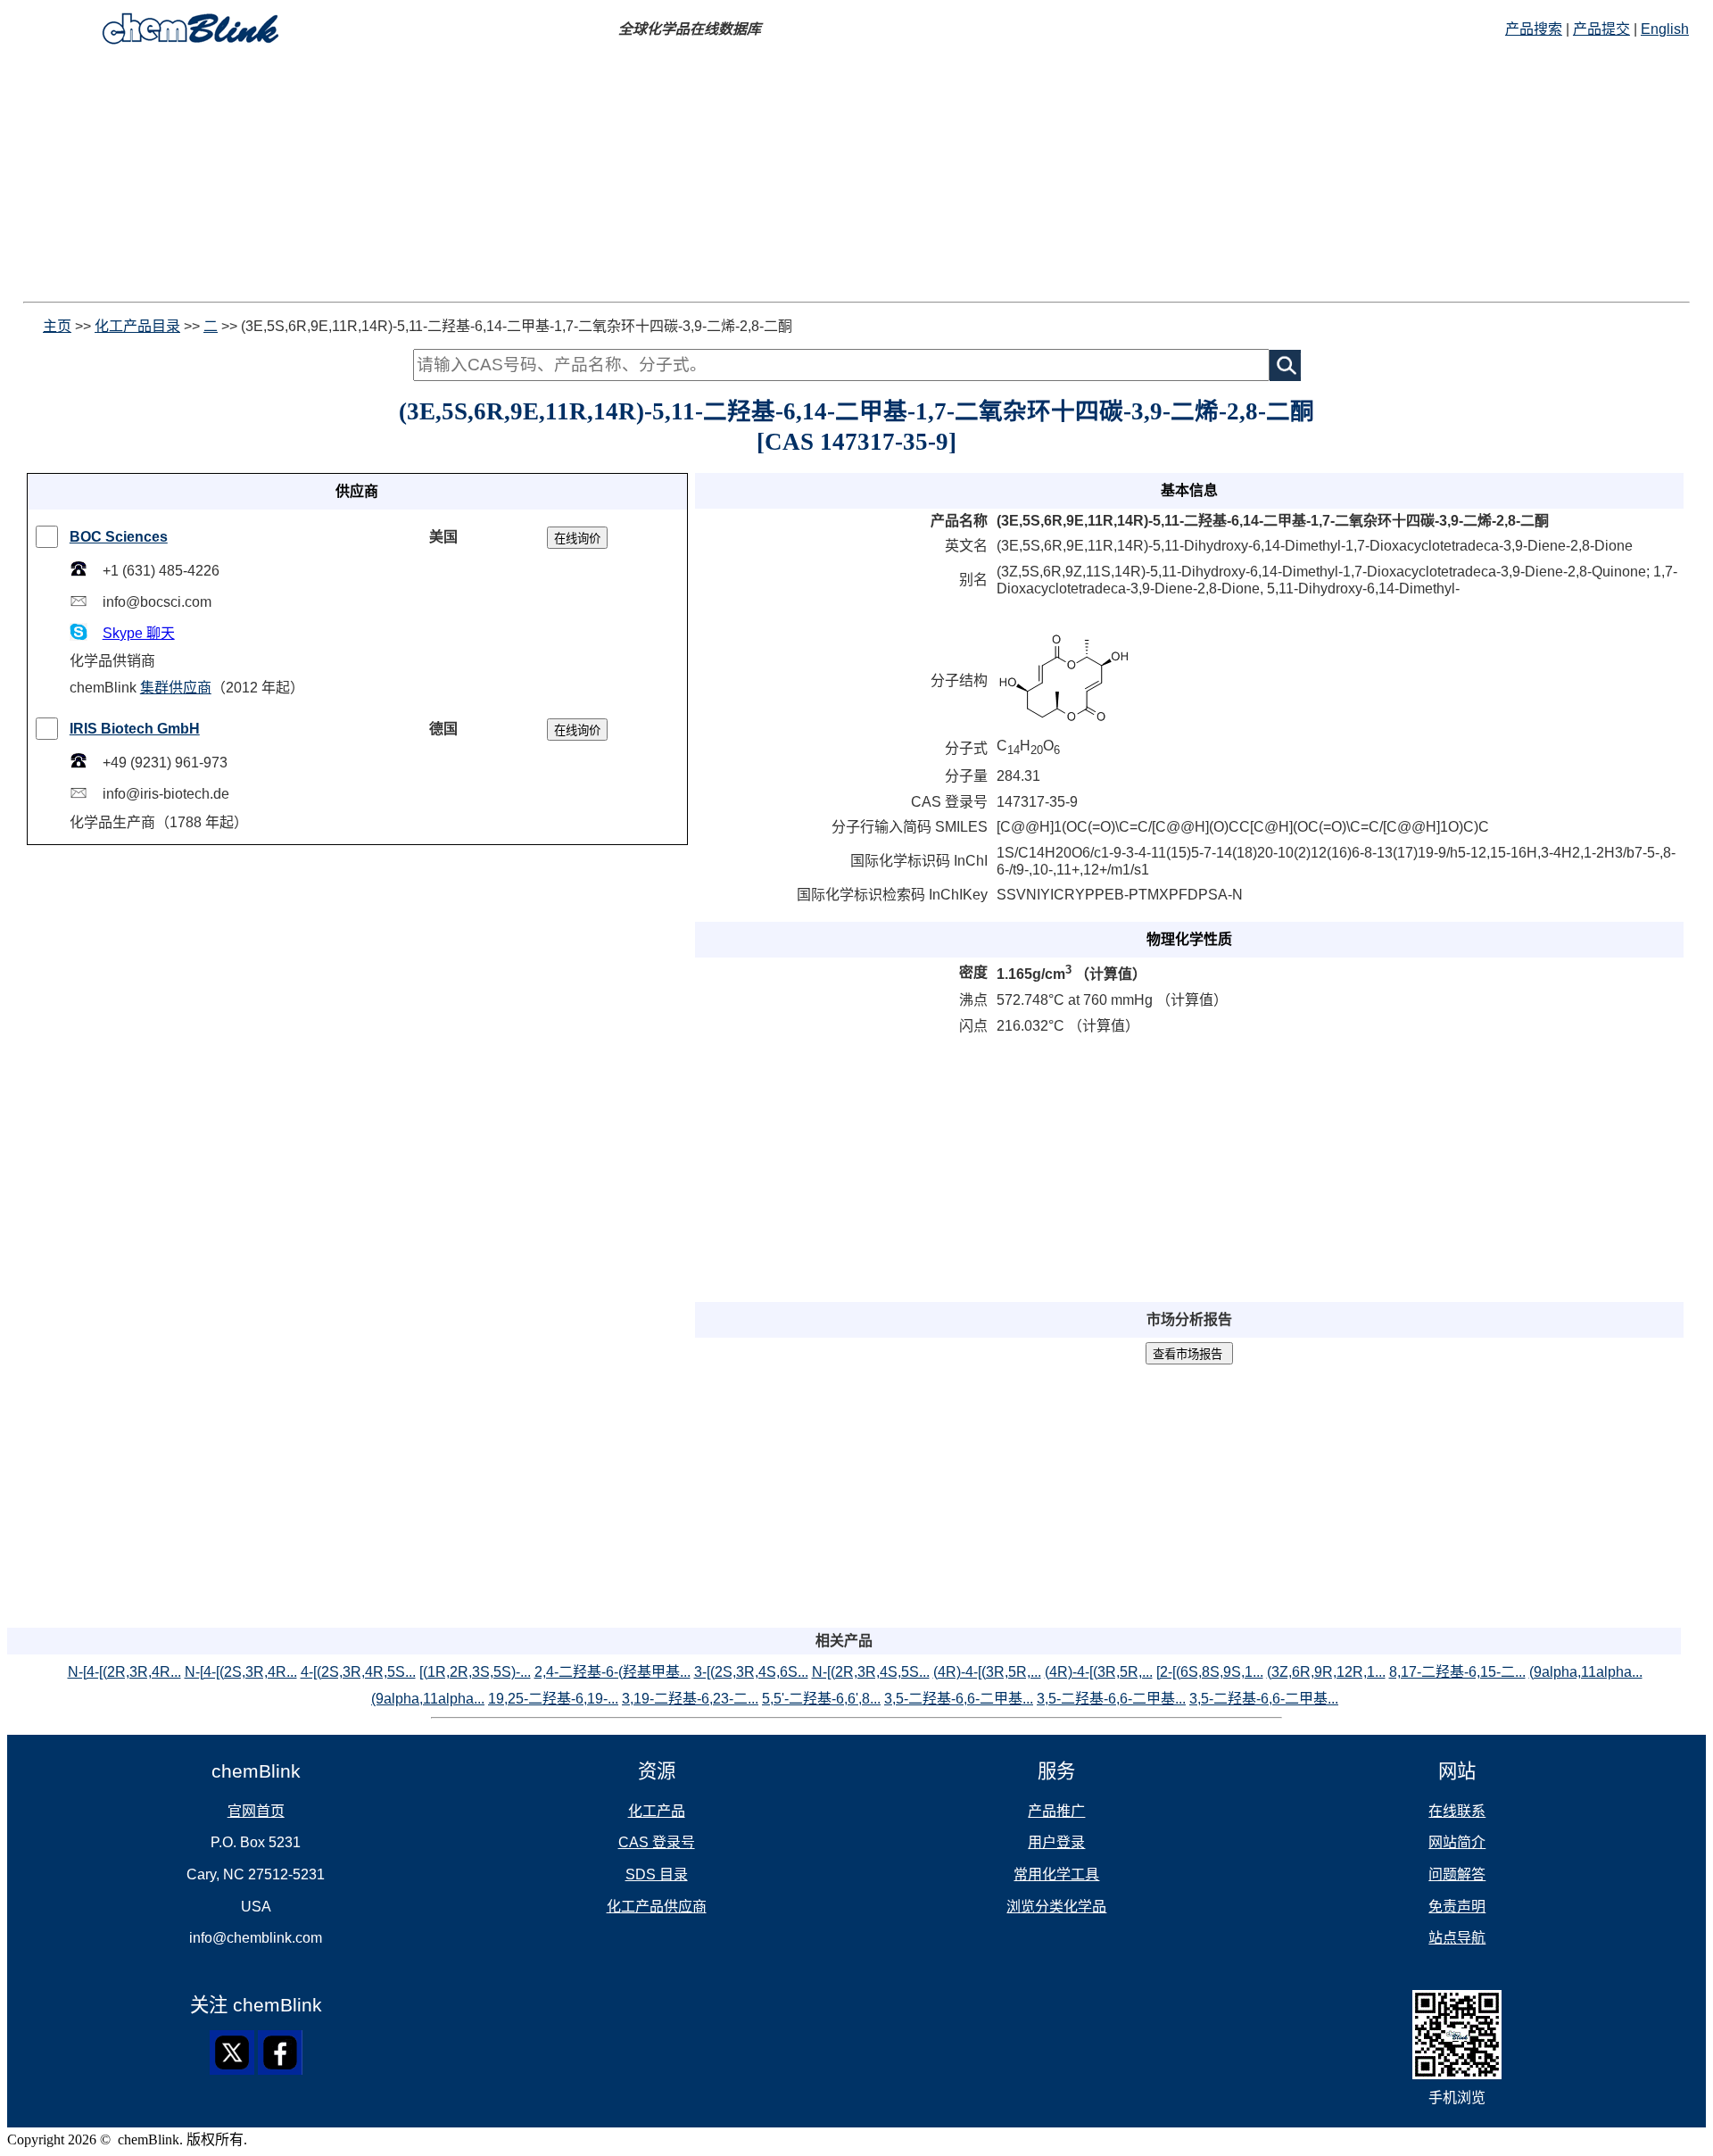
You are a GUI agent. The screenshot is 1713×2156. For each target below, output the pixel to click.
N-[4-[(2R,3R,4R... (124, 1672)
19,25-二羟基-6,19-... (553, 1699)
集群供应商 (176, 688)
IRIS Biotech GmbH (135, 729)
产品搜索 (1534, 29)
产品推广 (1056, 1811)
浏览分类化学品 (1056, 1907)
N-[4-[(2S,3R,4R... (241, 1672)
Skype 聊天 (139, 633)
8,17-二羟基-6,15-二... (1457, 1672)
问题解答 (1457, 1874)
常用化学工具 (1056, 1874)
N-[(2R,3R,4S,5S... (871, 1672)
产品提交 (1601, 29)
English (1665, 29)
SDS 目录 (657, 1874)
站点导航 (1457, 1938)
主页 (57, 326)
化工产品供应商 (657, 1907)
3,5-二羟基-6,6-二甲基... (959, 1699)
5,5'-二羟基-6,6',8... (821, 1699)
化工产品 (657, 1811)
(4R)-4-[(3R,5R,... (987, 1672)
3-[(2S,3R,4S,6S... (751, 1672)
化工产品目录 (137, 326)
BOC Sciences (119, 537)
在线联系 (1457, 1811)
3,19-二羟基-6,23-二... (690, 1699)
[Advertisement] (542, 177)
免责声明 (1457, 1907)
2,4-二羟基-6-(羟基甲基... (612, 1672)
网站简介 (1457, 1842)
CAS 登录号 (657, 1842)
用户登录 (1056, 1842)
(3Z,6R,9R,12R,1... (1326, 1672)
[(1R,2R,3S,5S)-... (475, 1672)
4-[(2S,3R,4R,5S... (358, 1672)
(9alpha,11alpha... (1586, 1672)
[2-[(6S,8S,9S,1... (1210, 1672)
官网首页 (256, 1811)
